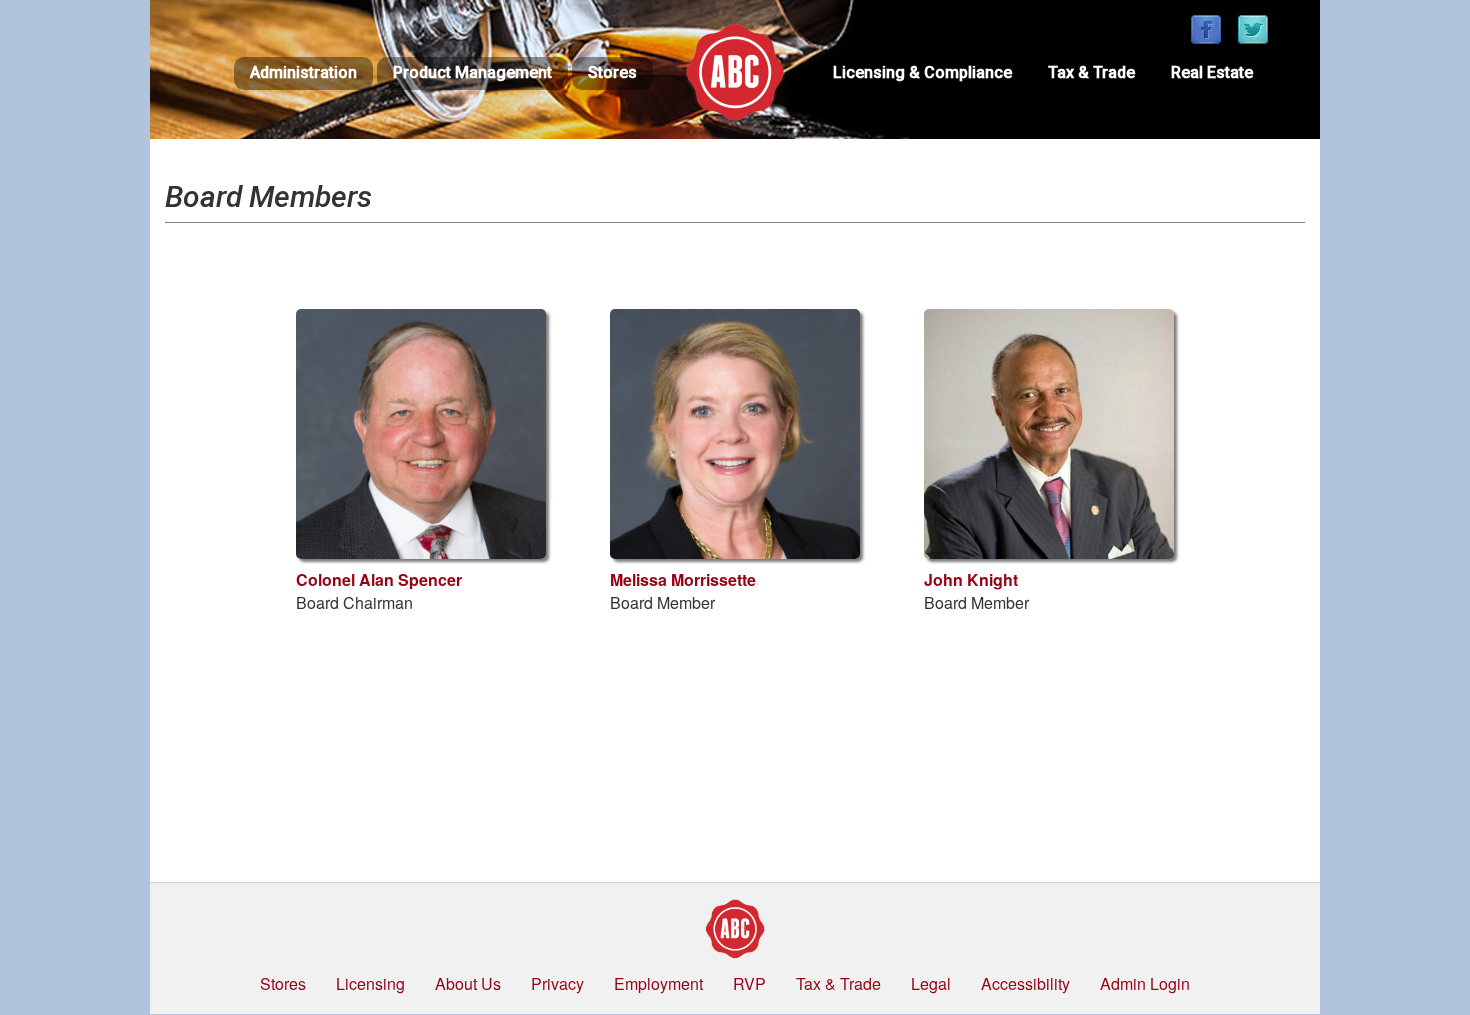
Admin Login (1145, 983)
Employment (658, 983)
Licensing (370, 983)
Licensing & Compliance (922, 72)
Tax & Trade (1091, 72)
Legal (931, 983)
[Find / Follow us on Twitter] (1253, 31)
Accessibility (1025, 983)
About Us (468, 983)
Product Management (472, 72)
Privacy (557, 983)
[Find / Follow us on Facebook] (1206, 31)
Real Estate (1212, 72)
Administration (303, 72)
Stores (612, 72)
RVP (749, 983)
